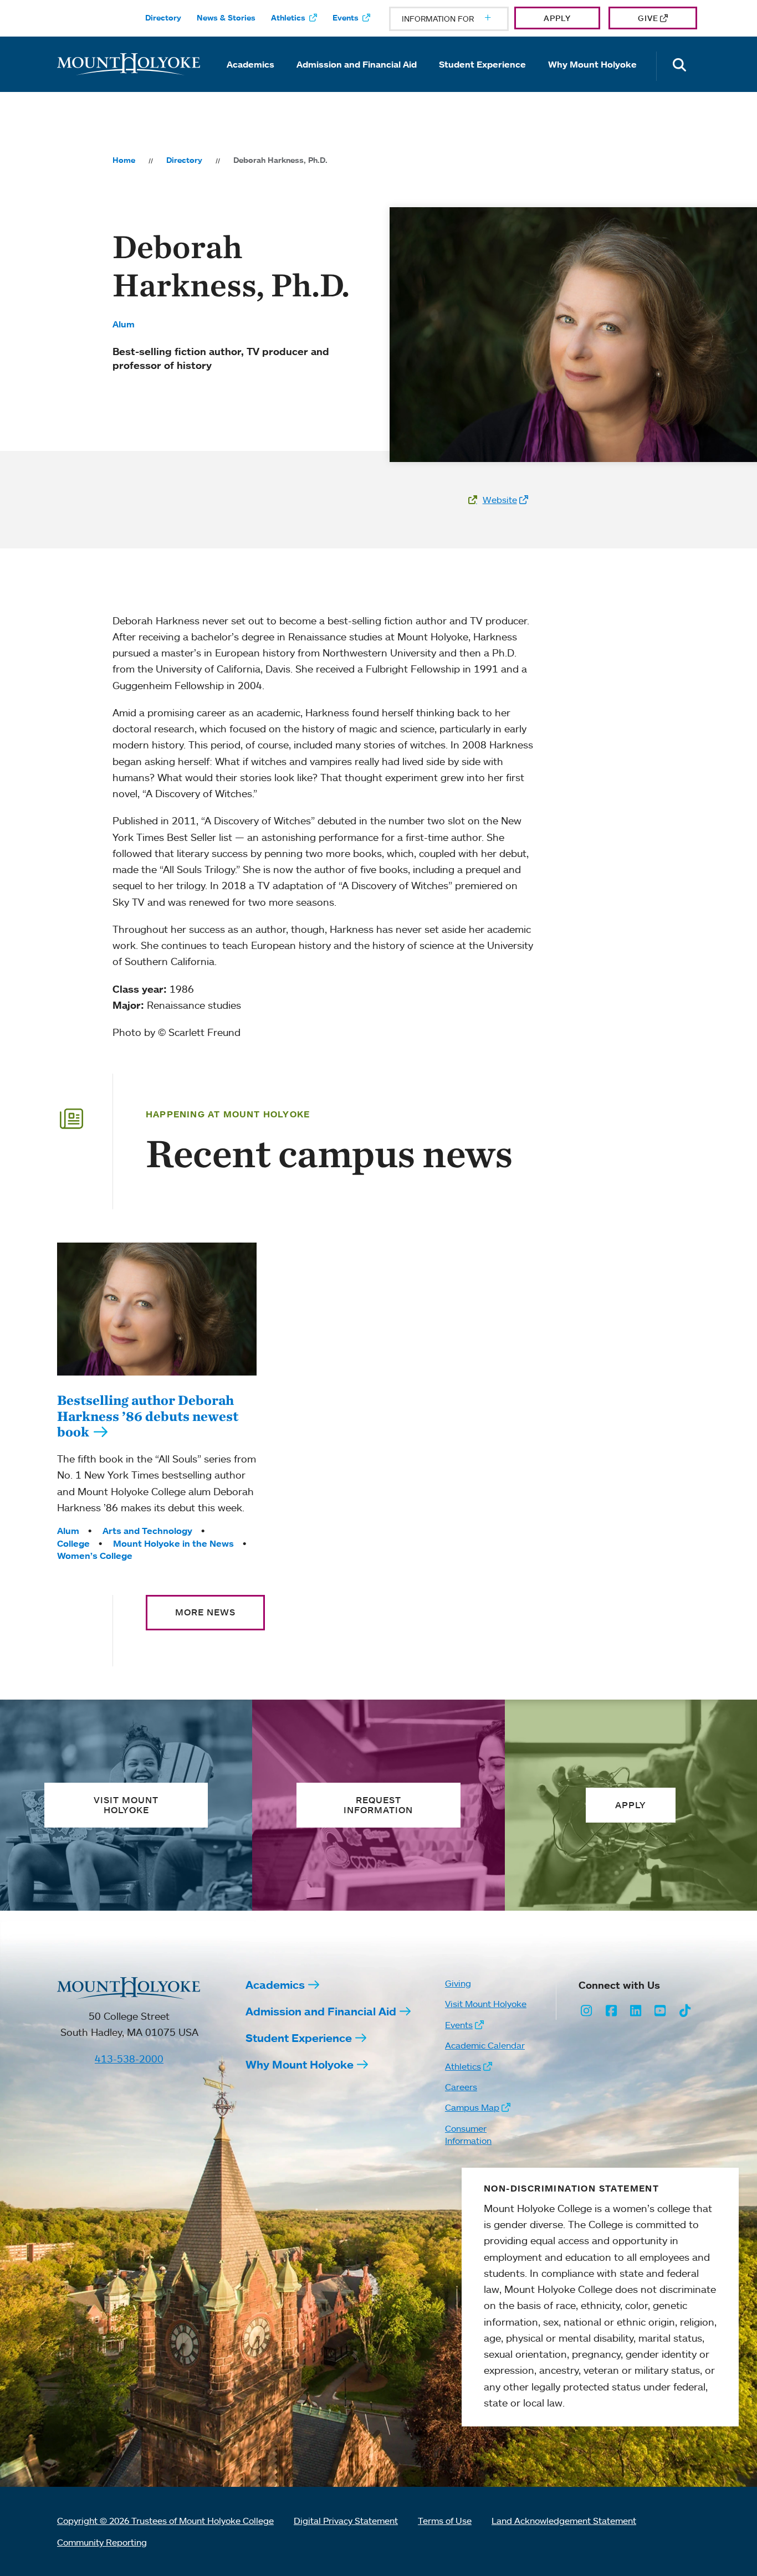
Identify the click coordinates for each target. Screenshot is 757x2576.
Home (124, 160)
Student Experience (482, 64)
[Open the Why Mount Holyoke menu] (592, 80)
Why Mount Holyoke (592, 64)
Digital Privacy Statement (346, 2521)
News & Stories (226, 18)
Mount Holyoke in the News (173, 1543)
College (73, 1543)
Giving (458, 1983)
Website (500, 500)
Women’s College (95, 1556)
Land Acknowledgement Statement (564, 2521)
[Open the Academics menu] (250, 80)
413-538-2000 (129, 2059)
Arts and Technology (147, 1531)
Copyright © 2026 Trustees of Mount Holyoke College (165, 2521)
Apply (557, 18)
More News (205, 1612)
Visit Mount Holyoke (486, 2004)
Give (648, 18)
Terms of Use (445, 2521)
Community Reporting (102, 2542)
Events (346, 18)
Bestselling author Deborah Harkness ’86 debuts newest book (148, 1416)
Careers (461, 2087)
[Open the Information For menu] (461, 19)
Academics (250, 64)
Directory (163, 18)
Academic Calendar (485, 2045)
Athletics (288, 18)
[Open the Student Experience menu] (483, 80)
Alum (124, 324)
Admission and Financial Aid (357, 64)
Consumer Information (468, 2134)
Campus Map (472, 2107)
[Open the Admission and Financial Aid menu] (357, 80)
